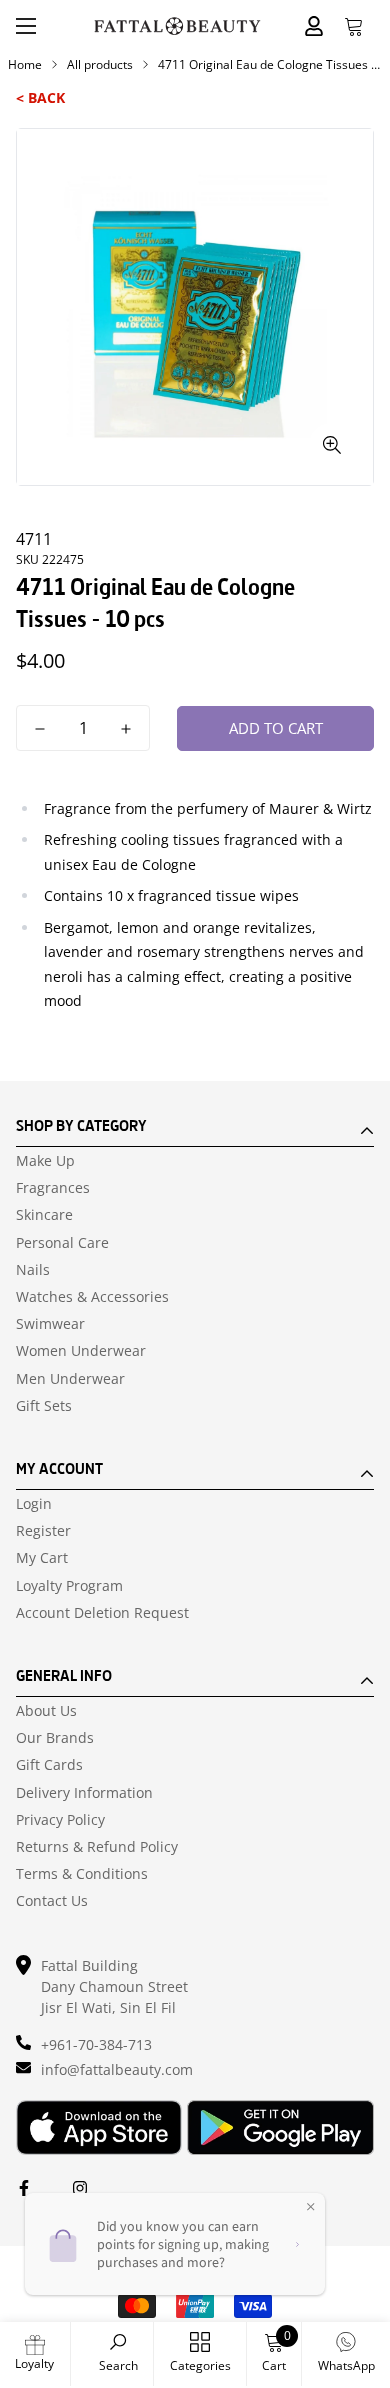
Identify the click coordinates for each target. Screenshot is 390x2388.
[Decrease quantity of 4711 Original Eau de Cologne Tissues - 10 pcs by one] (40, 729)
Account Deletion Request (102, 1613)
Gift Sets (44, 1406)
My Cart (42, 1558)
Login (34, 1504)
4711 (34, 539)
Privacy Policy (60, 1820)
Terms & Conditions (82, 1874)
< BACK (40, 97)
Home (25, 64)
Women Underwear (81, 1351)
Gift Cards (49, 1765)
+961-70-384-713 (96, 2044)
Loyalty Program (69, 1586)
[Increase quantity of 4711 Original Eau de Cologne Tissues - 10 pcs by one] (126, 729)
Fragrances (53, 1188)
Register (43, 1531)
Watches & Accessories (92, 1297)
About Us (46, 1711)
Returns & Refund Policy (97, 1847)
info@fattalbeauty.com (117, 2069)
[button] (354, 26)
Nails (33, 1270)
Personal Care (62, 1243)
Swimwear (50, 1324)
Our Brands (55, 1738)
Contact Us (52, 1901)
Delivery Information (84, 1793)
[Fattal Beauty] (177, 26)
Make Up (45, 1161)
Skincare (44, 1215)
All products (100, 64)
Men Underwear (70, 1379)
